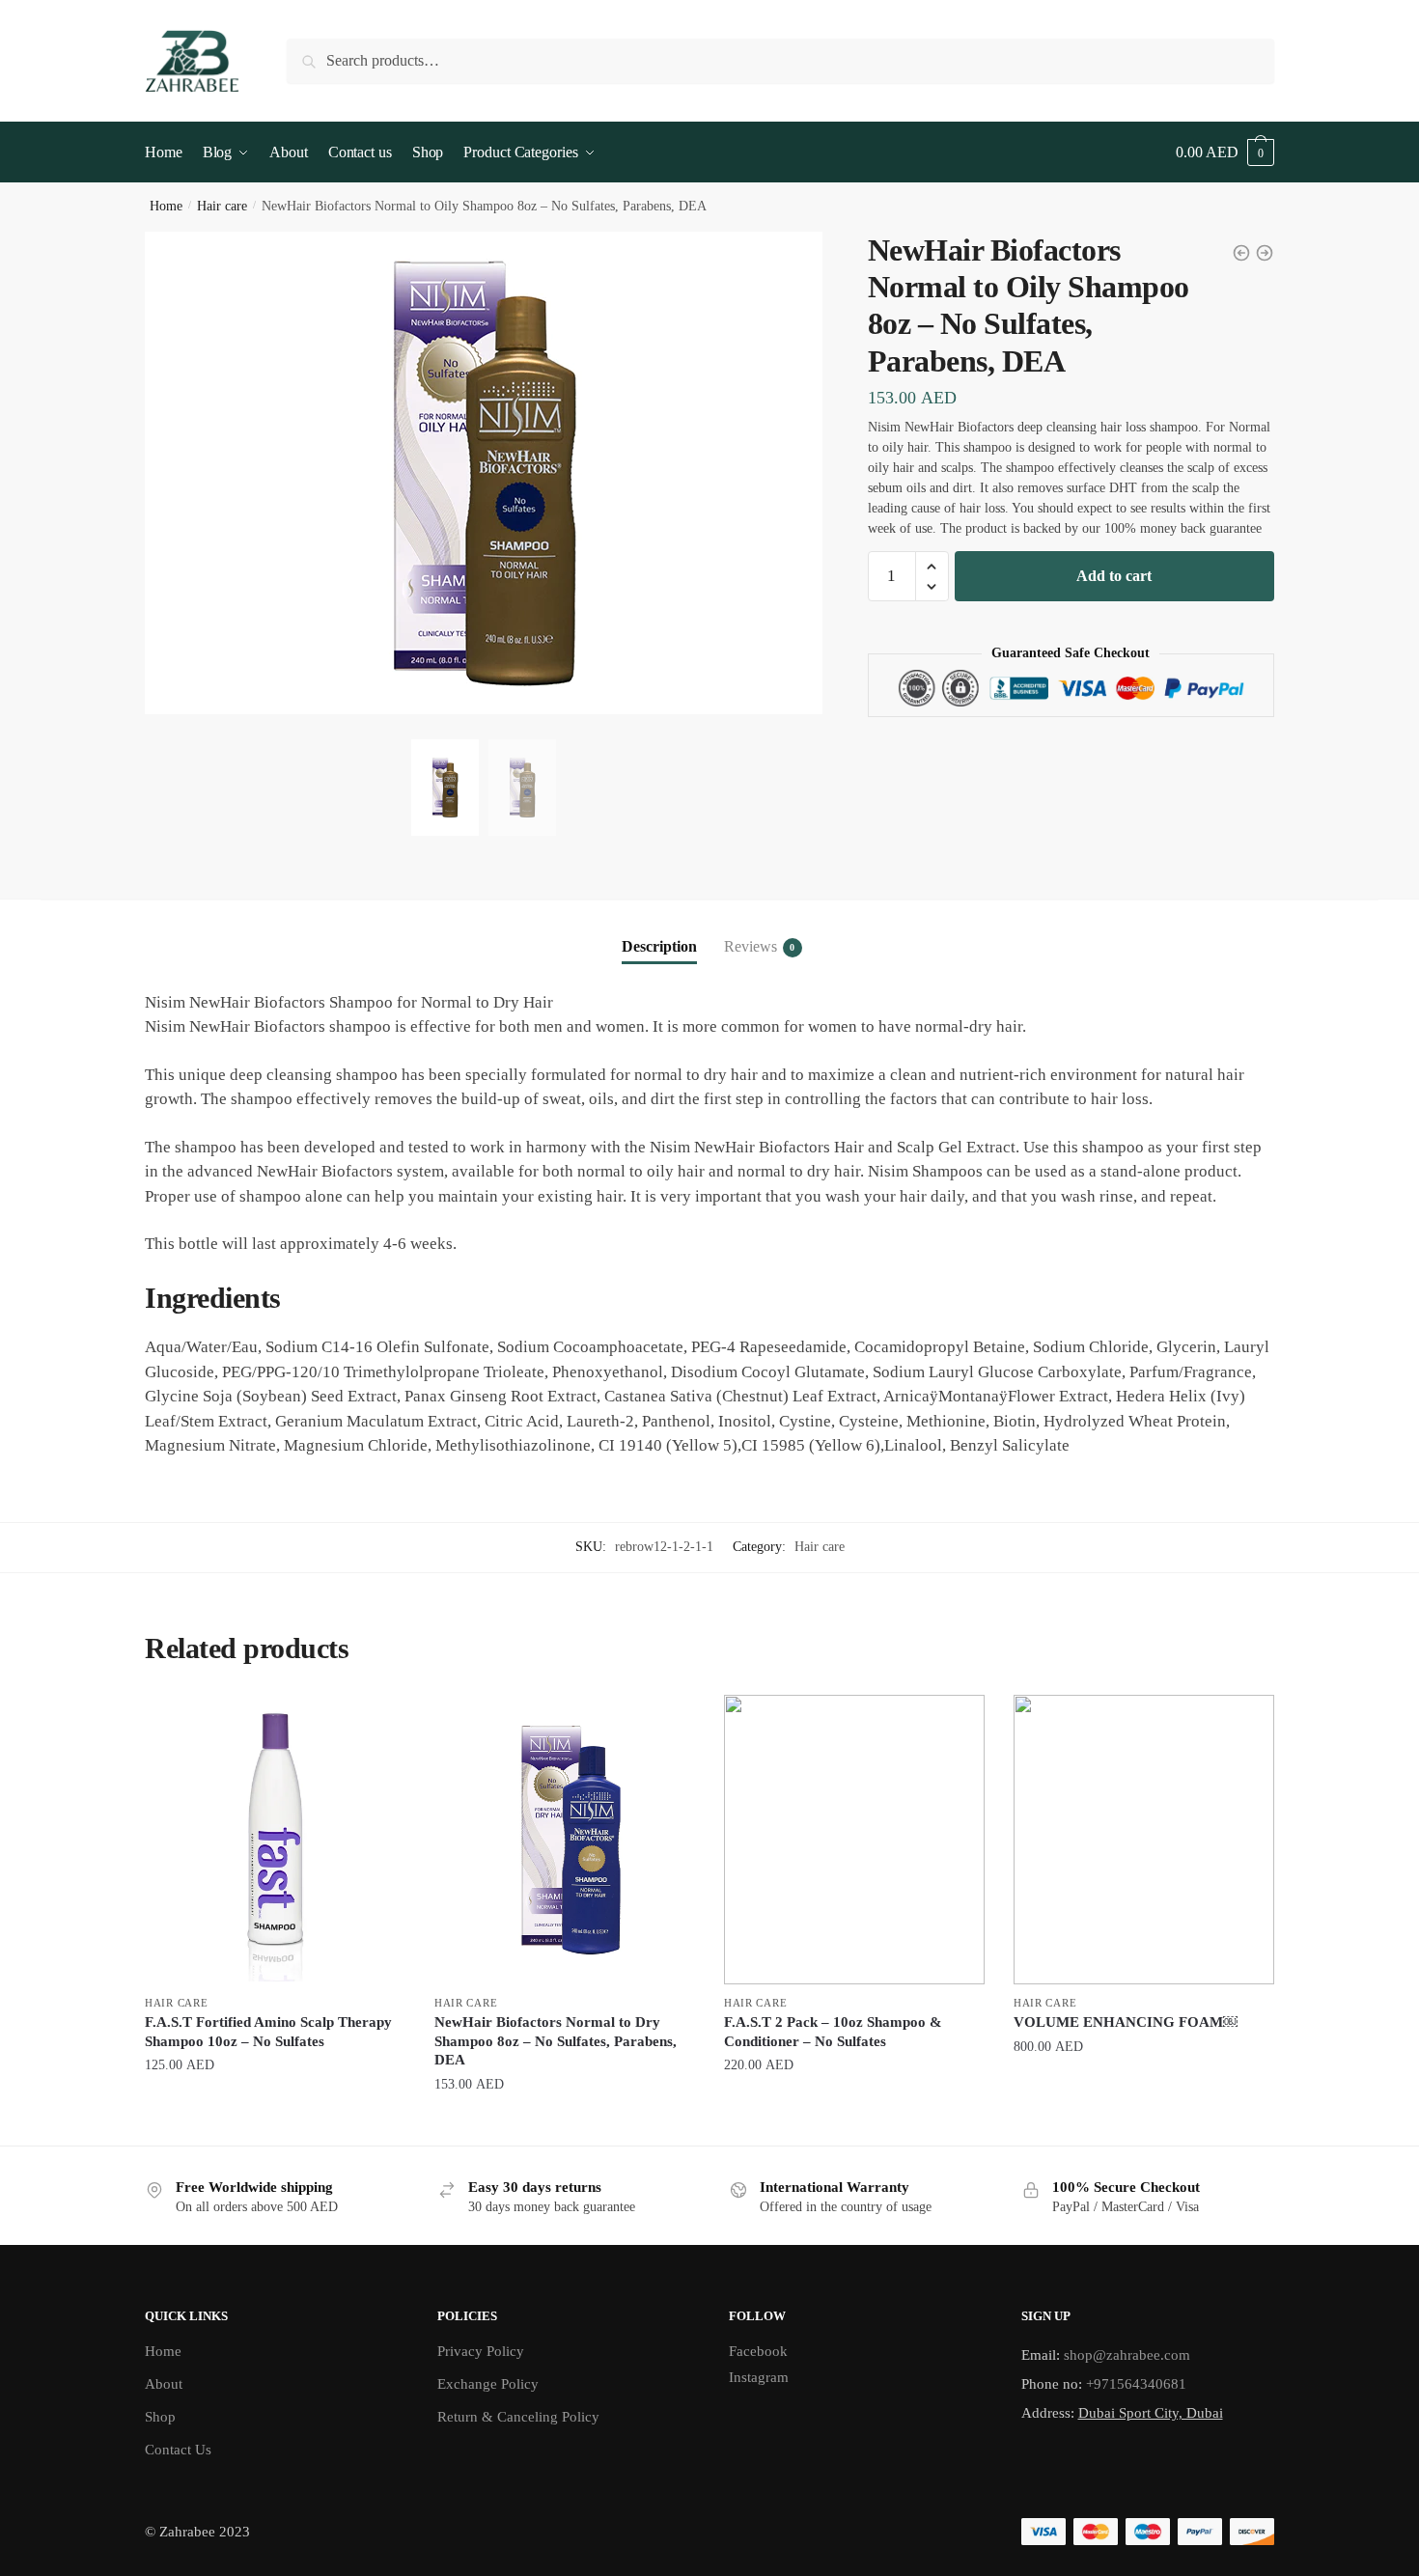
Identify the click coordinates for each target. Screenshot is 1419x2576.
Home (166, 206)
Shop (160, 2417)
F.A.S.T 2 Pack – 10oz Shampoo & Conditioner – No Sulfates (833, 2032)
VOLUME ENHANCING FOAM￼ (1126, 2022)
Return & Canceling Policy (518, 2417)
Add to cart (1114, 576)
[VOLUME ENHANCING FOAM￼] (1144, 1840)
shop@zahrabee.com (1127, 2355)
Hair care (222, 206)
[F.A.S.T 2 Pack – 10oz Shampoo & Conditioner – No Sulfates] (854, 1840)
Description (659, 946)
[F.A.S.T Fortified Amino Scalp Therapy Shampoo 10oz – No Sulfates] (275, 1840)
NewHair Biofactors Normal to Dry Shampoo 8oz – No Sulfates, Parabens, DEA (556, 2041)
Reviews (751, 946)
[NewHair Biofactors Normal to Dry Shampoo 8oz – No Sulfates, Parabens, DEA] (565, 1840)
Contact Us (178, 2450)
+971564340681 (1136, 2384)
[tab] (659, 931)
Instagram (759, 2377)
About (164, 2384)
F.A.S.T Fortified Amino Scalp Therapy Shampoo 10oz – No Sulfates (268, 2032)
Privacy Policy (481, 2351)
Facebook (758, 2351)
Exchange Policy (488, 2384)
